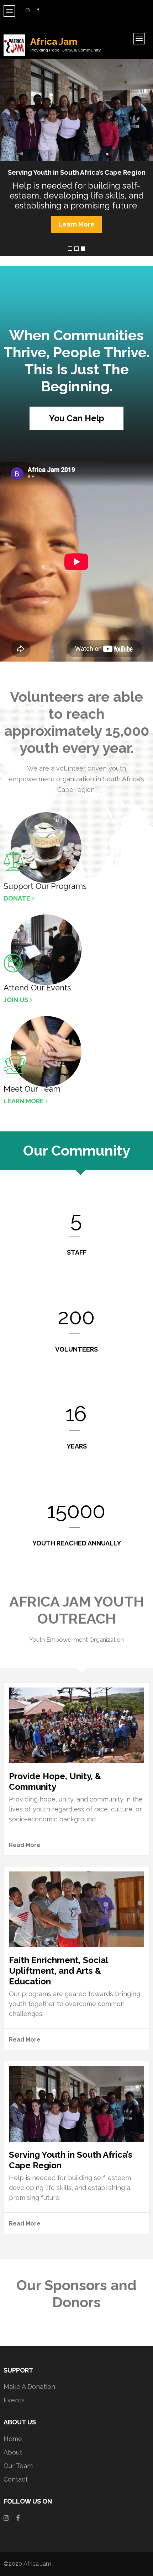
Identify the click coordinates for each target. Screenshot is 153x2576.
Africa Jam (54, 42)
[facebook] (38, 10)
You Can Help (77, 418)
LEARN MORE (24, 1101)
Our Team (18, 2466)
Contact (16, 2479)
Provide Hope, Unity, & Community (55, 1781)
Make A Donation (29, 2387)
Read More (25, 1845)
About (13, 2452)
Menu (9, 11)
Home (13, 2439)
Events (14, 2400)
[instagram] (28, 10)
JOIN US (16, 1000)
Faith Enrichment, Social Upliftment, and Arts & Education (58, 1971)
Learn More (76, 224)
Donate (17, 898)
